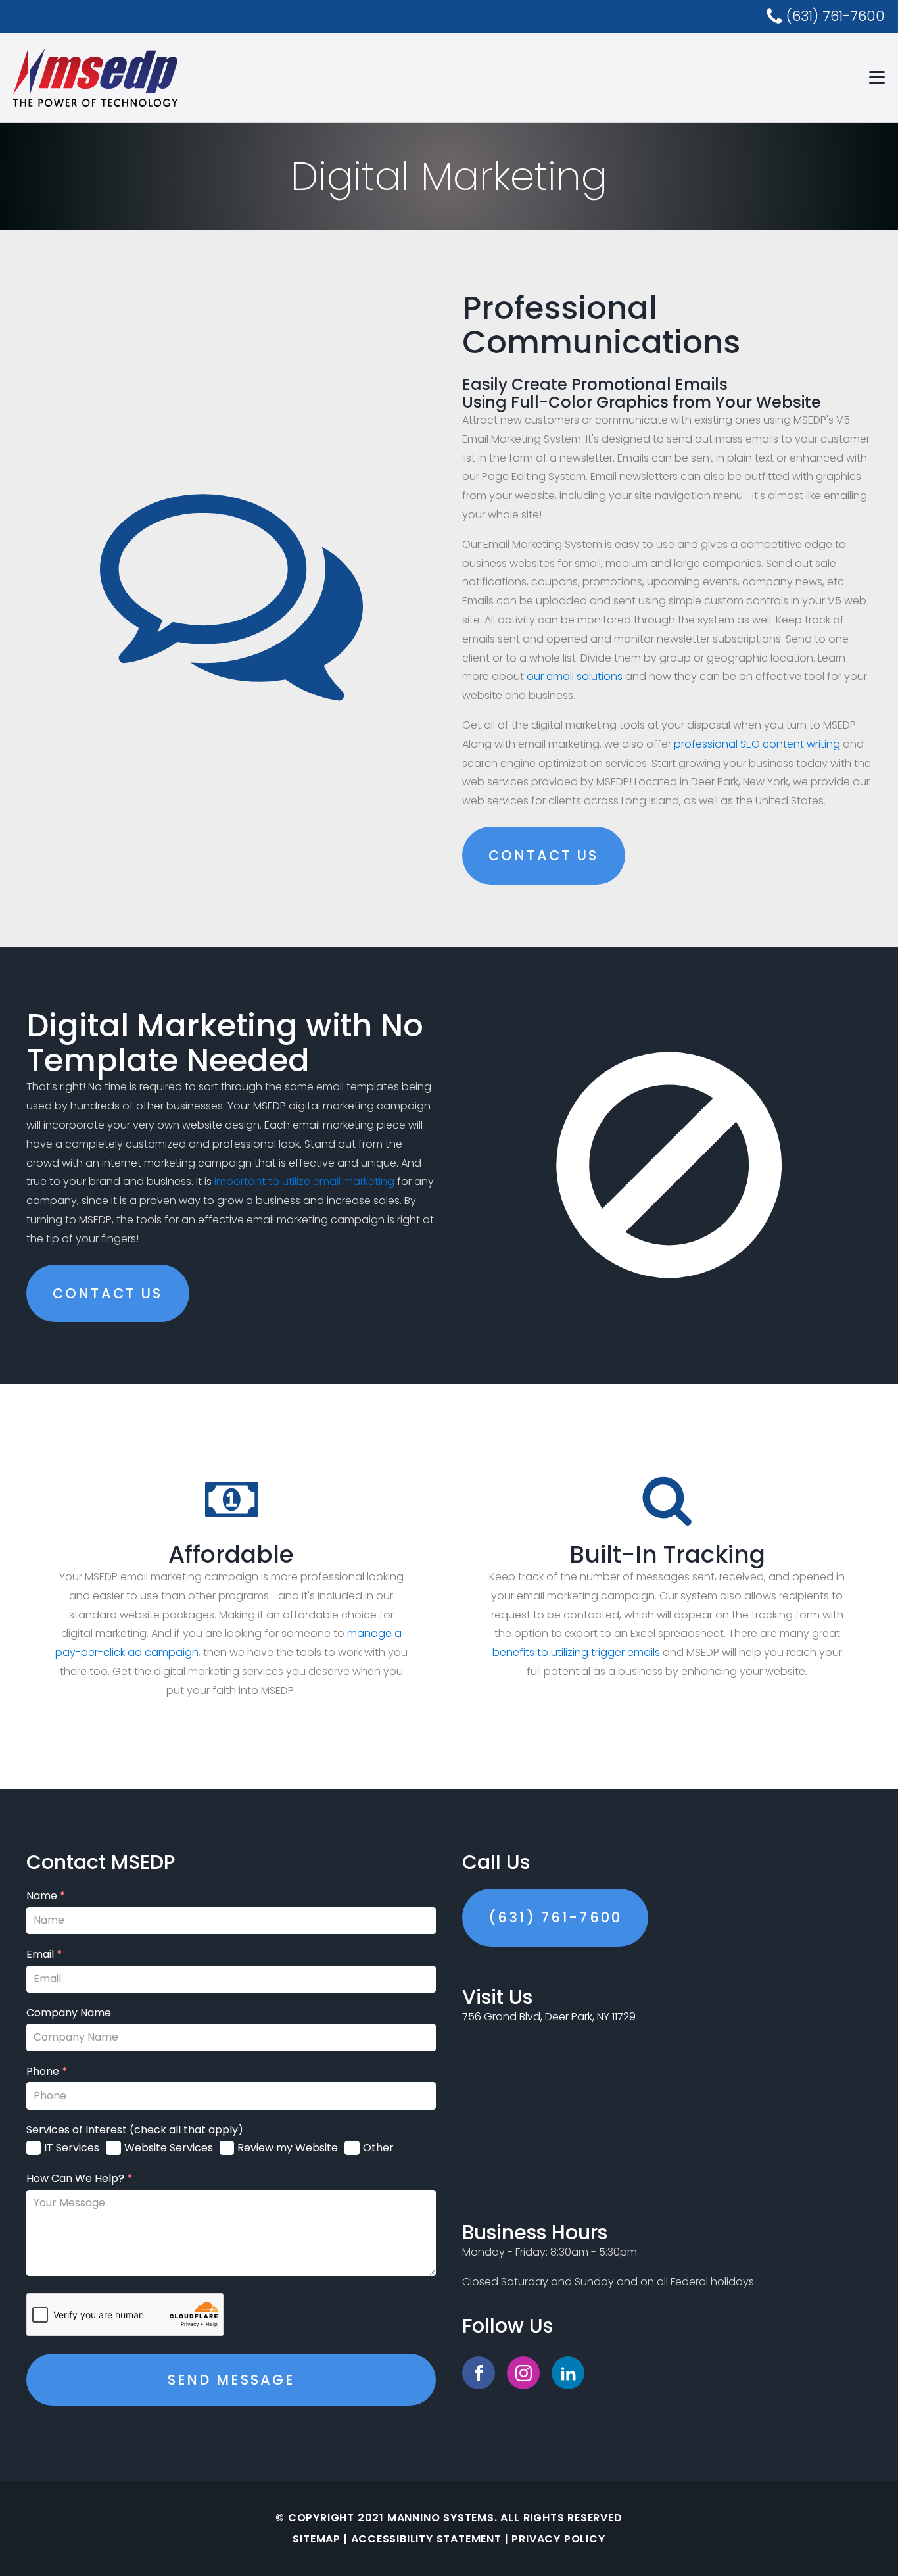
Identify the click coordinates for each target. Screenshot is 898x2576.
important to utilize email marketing (304, 1181)
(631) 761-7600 (555, 1917)
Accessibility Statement (426, 2539)
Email (44, 1955)
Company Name (69, 2013)
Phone (47, 2072)
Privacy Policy (558, 2539)
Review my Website (288, 2148)
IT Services (72, 2148)
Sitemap (317, 2539)
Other (378, 2148)
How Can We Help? (80, 2179)
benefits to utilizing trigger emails (576, 1652)
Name (46, 1896)
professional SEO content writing (757, 744)
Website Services (169, 2148)
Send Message (231, 2380)
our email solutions (575, 676)
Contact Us (544, 855)
